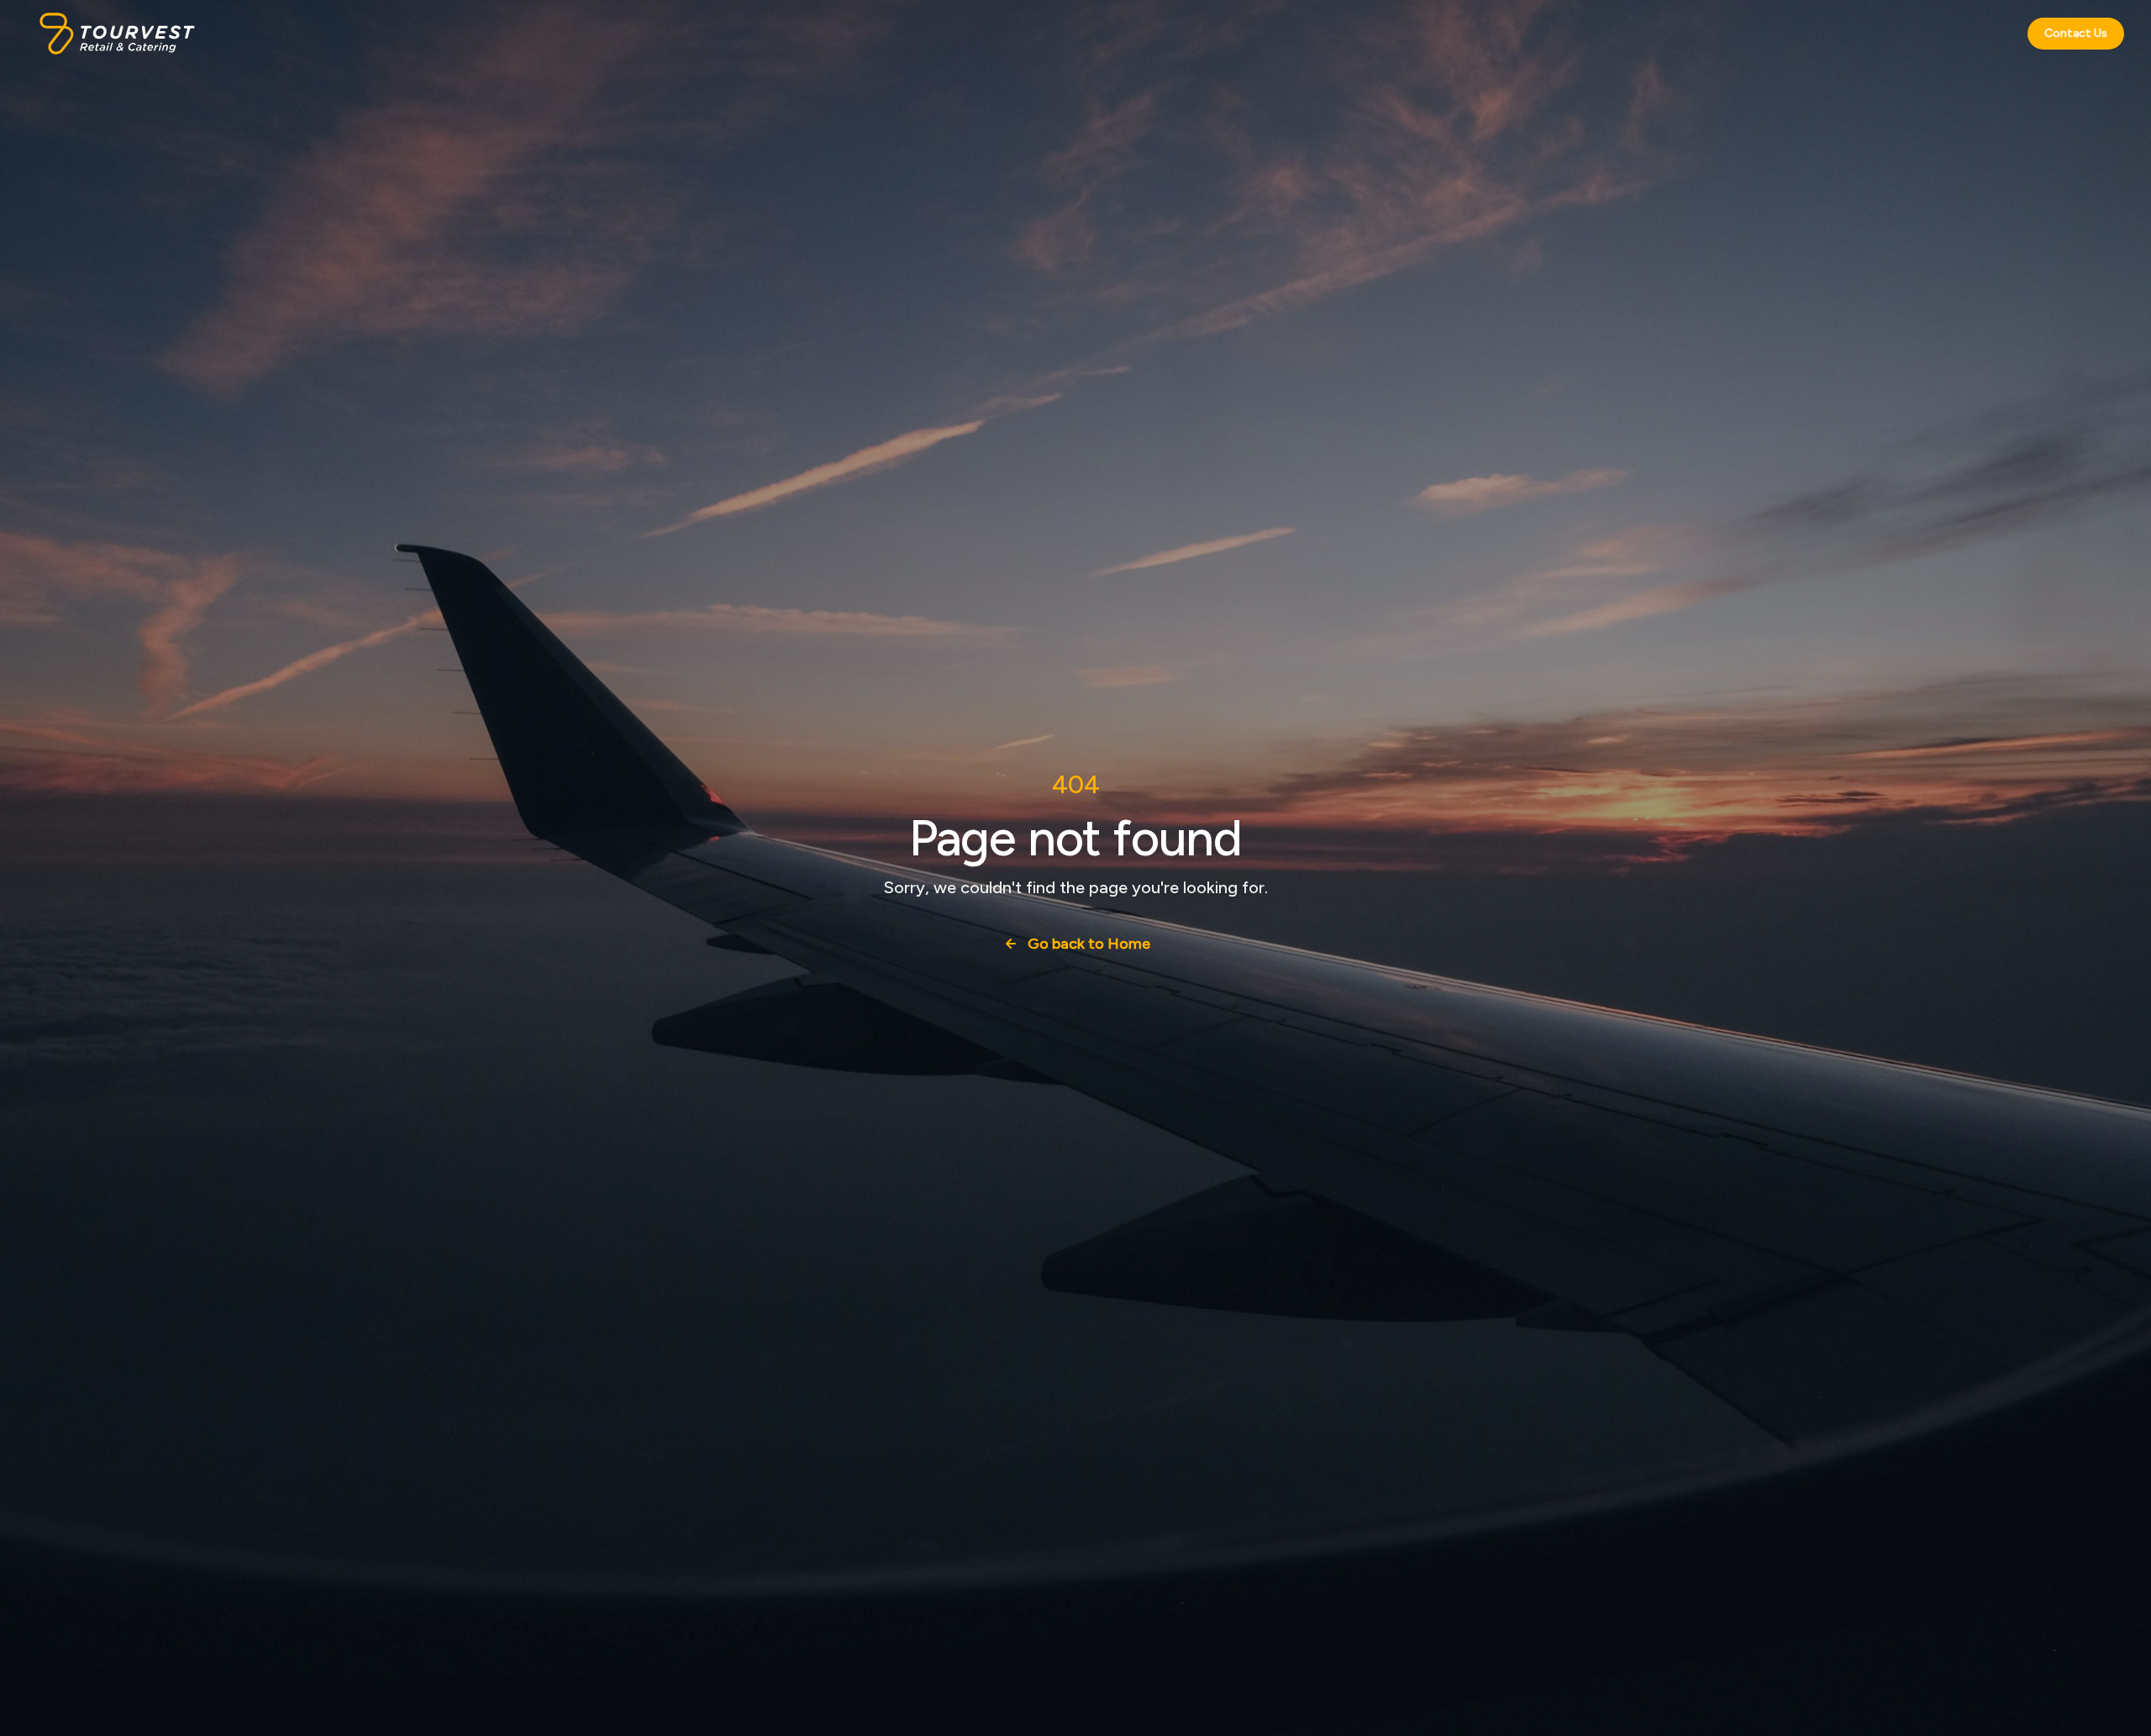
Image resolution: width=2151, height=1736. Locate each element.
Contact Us (2076, 33)
